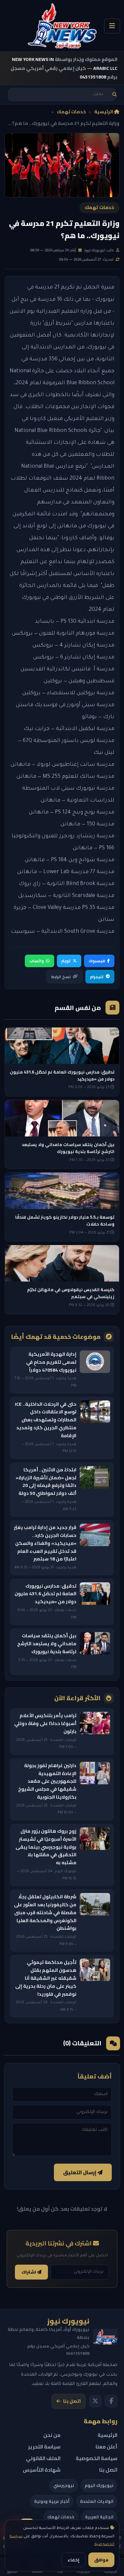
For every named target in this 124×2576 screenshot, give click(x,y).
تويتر (66, 961)
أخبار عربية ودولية (52, 2501)
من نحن (52, 2435)
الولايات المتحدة (97, 2501)
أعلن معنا (106, 2447)
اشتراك (29, 2272)
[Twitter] (95, 2401)
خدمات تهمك (71, 112)
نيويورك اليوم (99, 2485)
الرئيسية (104, 112)
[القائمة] (112, 26)
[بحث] (115, 95)
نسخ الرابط (61, 977)
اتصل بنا (72, 2401)
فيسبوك (97, 961)
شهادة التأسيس (42, 2470)
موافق (101, 2560)
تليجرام (97, 977)
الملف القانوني (43, 2458)
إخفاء (73, 2560)
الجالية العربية (99, 2517)
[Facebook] (111, 2401)
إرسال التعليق (80, 2172)
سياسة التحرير (44, 2447)
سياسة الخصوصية (97, 2458)
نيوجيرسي (64, 2485)
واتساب (37, 961)
